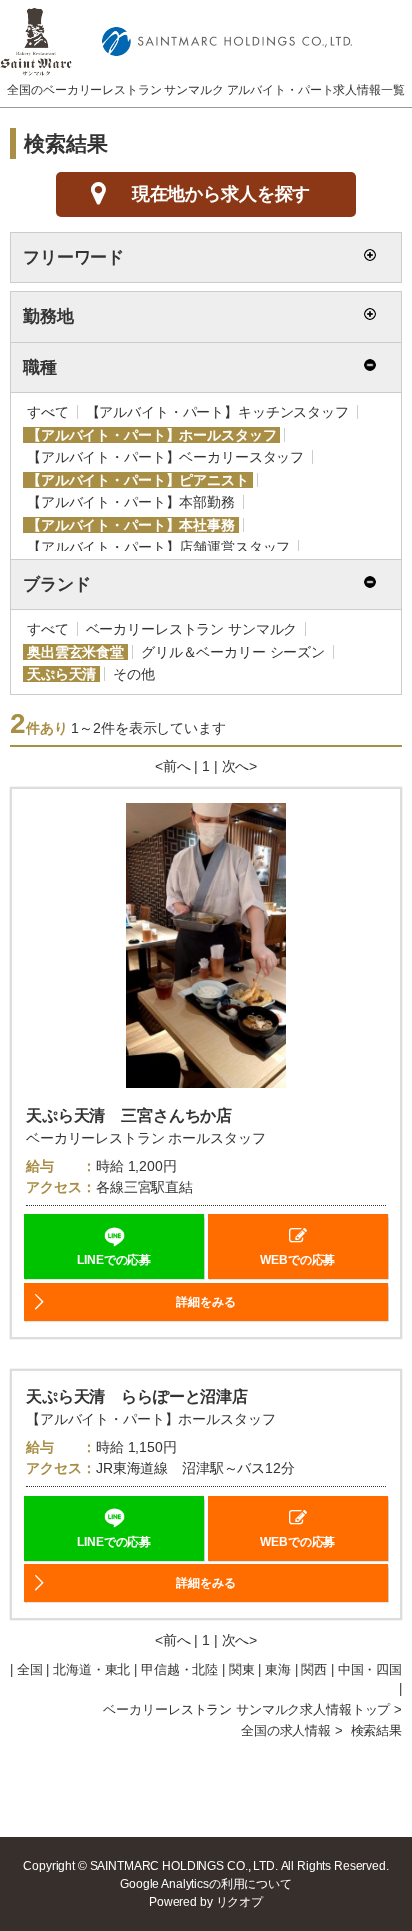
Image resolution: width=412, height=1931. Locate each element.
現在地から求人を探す (221, 194)
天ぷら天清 (61, 674)
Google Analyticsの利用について (206, 1884)
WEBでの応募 (297, 1260)
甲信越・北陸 (179, 1670)
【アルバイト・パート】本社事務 (131, 525)
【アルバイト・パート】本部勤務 (131, 502)
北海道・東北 (91, 1670)
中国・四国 (370, 1670)
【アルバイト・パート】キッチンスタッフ (217, 412)
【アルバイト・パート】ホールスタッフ (151, 435)
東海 (278, 1670)
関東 (242, 1670)
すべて (48, 412)
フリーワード (73, 257)
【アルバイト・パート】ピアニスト (138, 480)
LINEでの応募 (114, 1260)
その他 (134, 674)
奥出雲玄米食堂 (75, 652)
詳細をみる (205, 1302)
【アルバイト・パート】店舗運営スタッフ (158, 547)
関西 (314, 1670)
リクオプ (239, 1902)
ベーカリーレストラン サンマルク (192, 629)
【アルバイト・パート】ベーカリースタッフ (165, 457)
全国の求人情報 (286, 1731)
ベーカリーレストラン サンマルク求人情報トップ (246, 1710)
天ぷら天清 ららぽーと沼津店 (137, 1396)
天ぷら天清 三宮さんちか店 (129, 1115)
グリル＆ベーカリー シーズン (233, 652)
